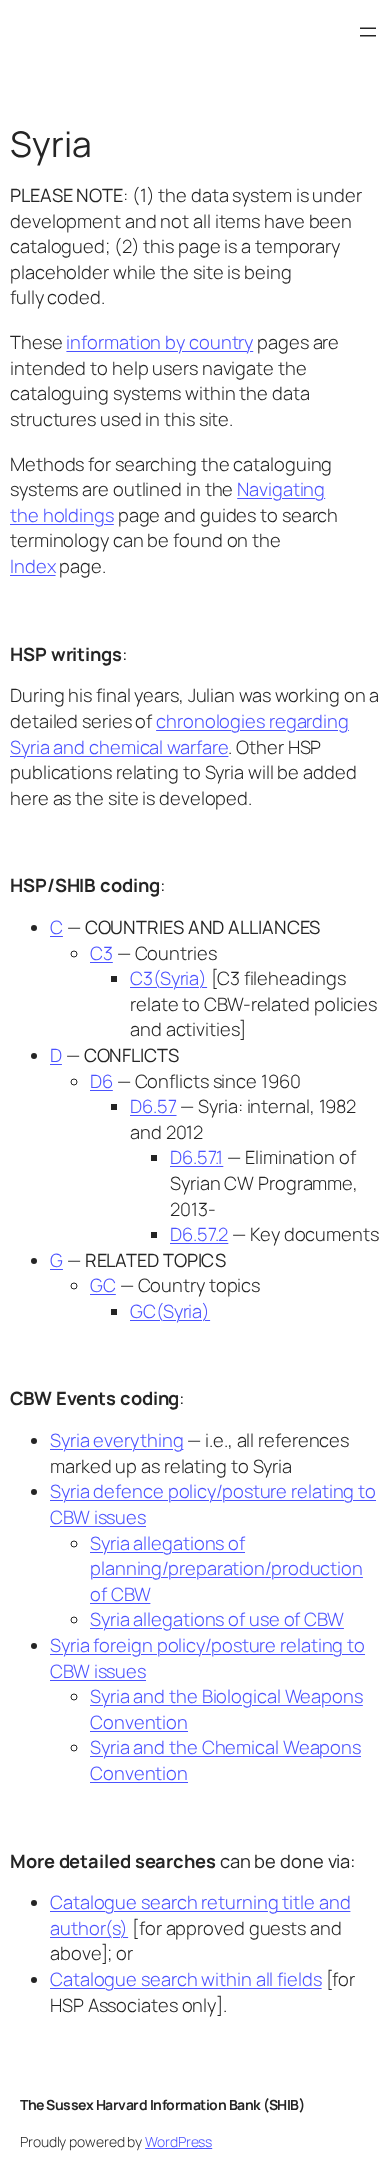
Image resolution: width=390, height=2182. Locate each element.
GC (103, 1285)
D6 (101, 1081)
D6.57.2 (199, 1234)
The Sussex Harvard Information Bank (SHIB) (162, 2104)
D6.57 (153, 1106)
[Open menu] (368, 32)
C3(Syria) (168, 978)
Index (33, 566)
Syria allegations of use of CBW (217, 1619)
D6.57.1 (196, 1157)
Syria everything (116, 1440)
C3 (101, 953)
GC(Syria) (170, 1311)
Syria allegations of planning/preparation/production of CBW (226, 1568)
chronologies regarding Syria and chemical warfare (179, 734)
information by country (159, 342)
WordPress (178, 2141)
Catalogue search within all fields (186, 1979)
